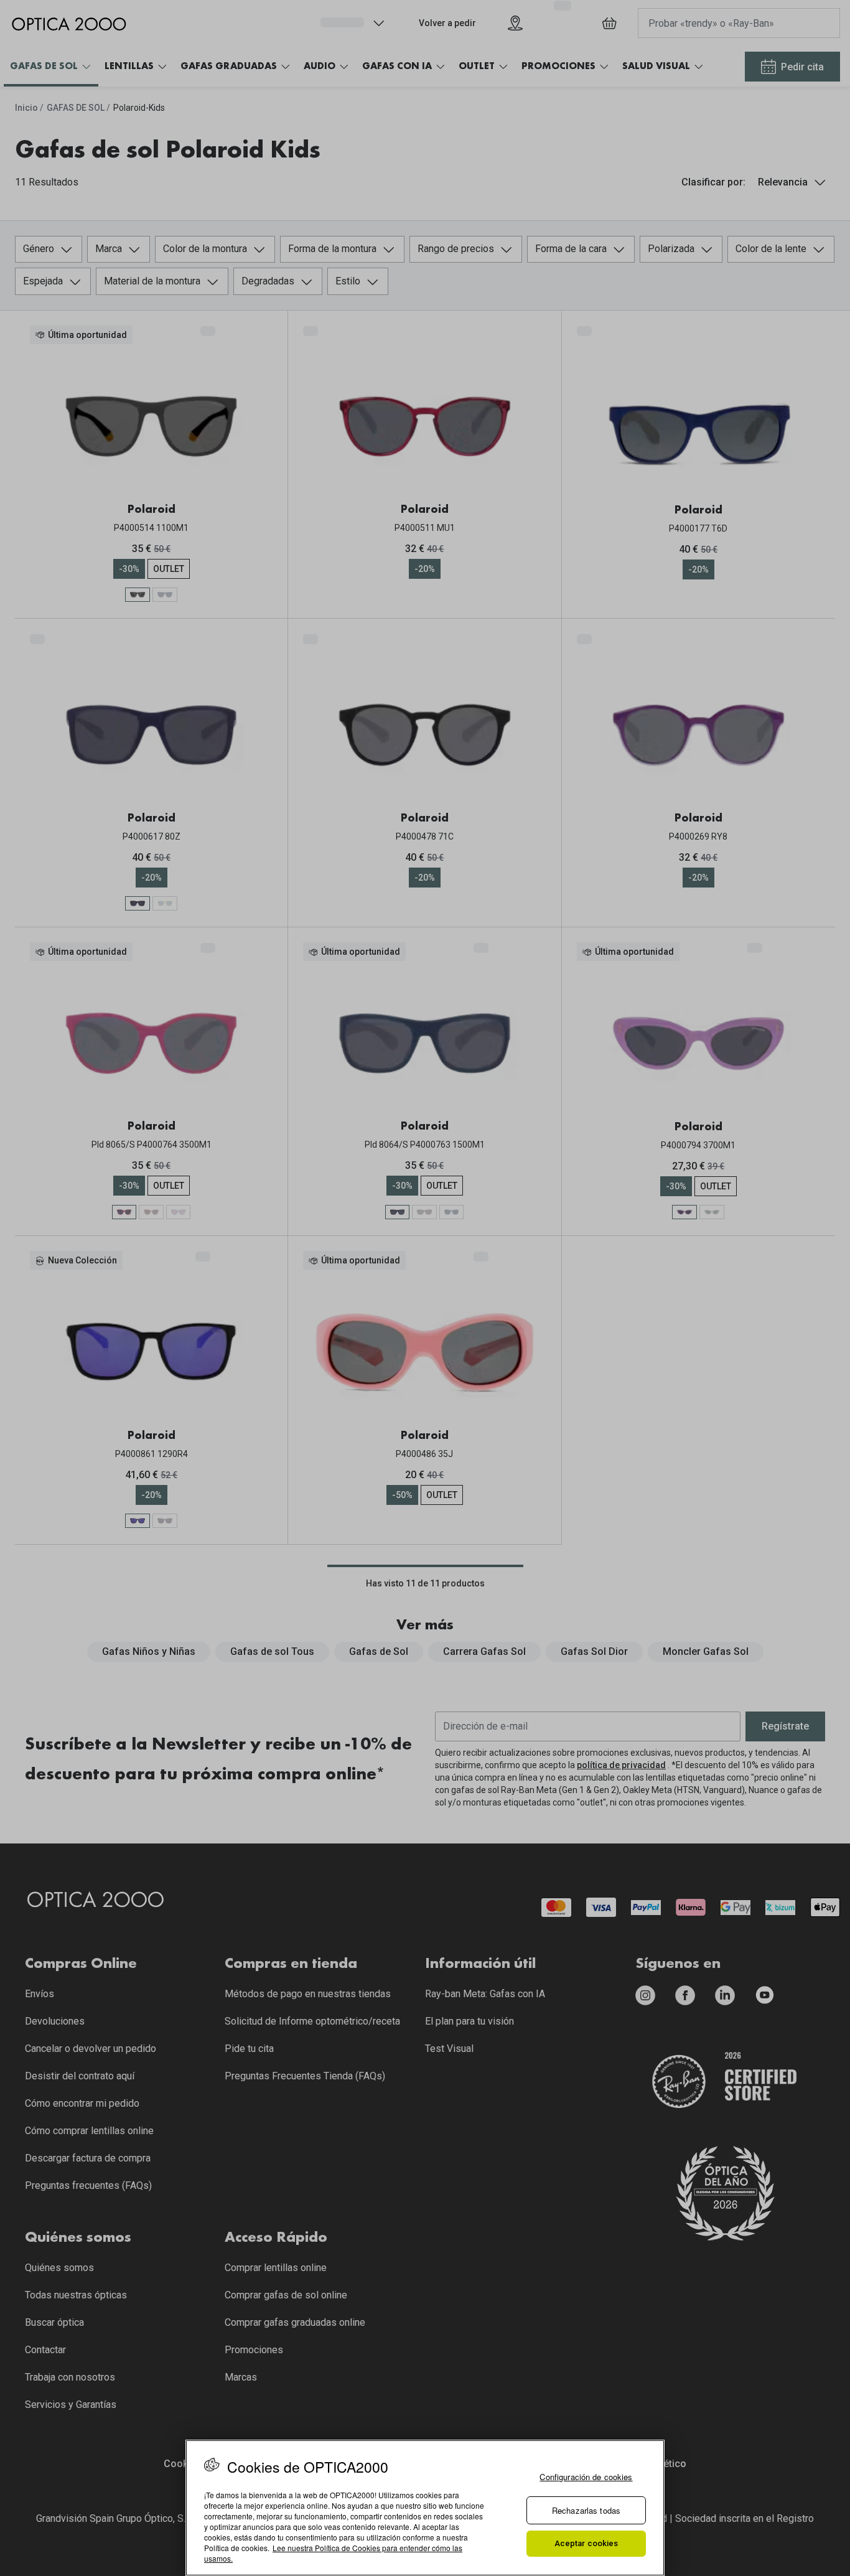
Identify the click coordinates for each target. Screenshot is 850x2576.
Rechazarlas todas (586, 2510)
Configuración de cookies (586, 2477)
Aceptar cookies (586, 2543)
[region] (425, 2508)
